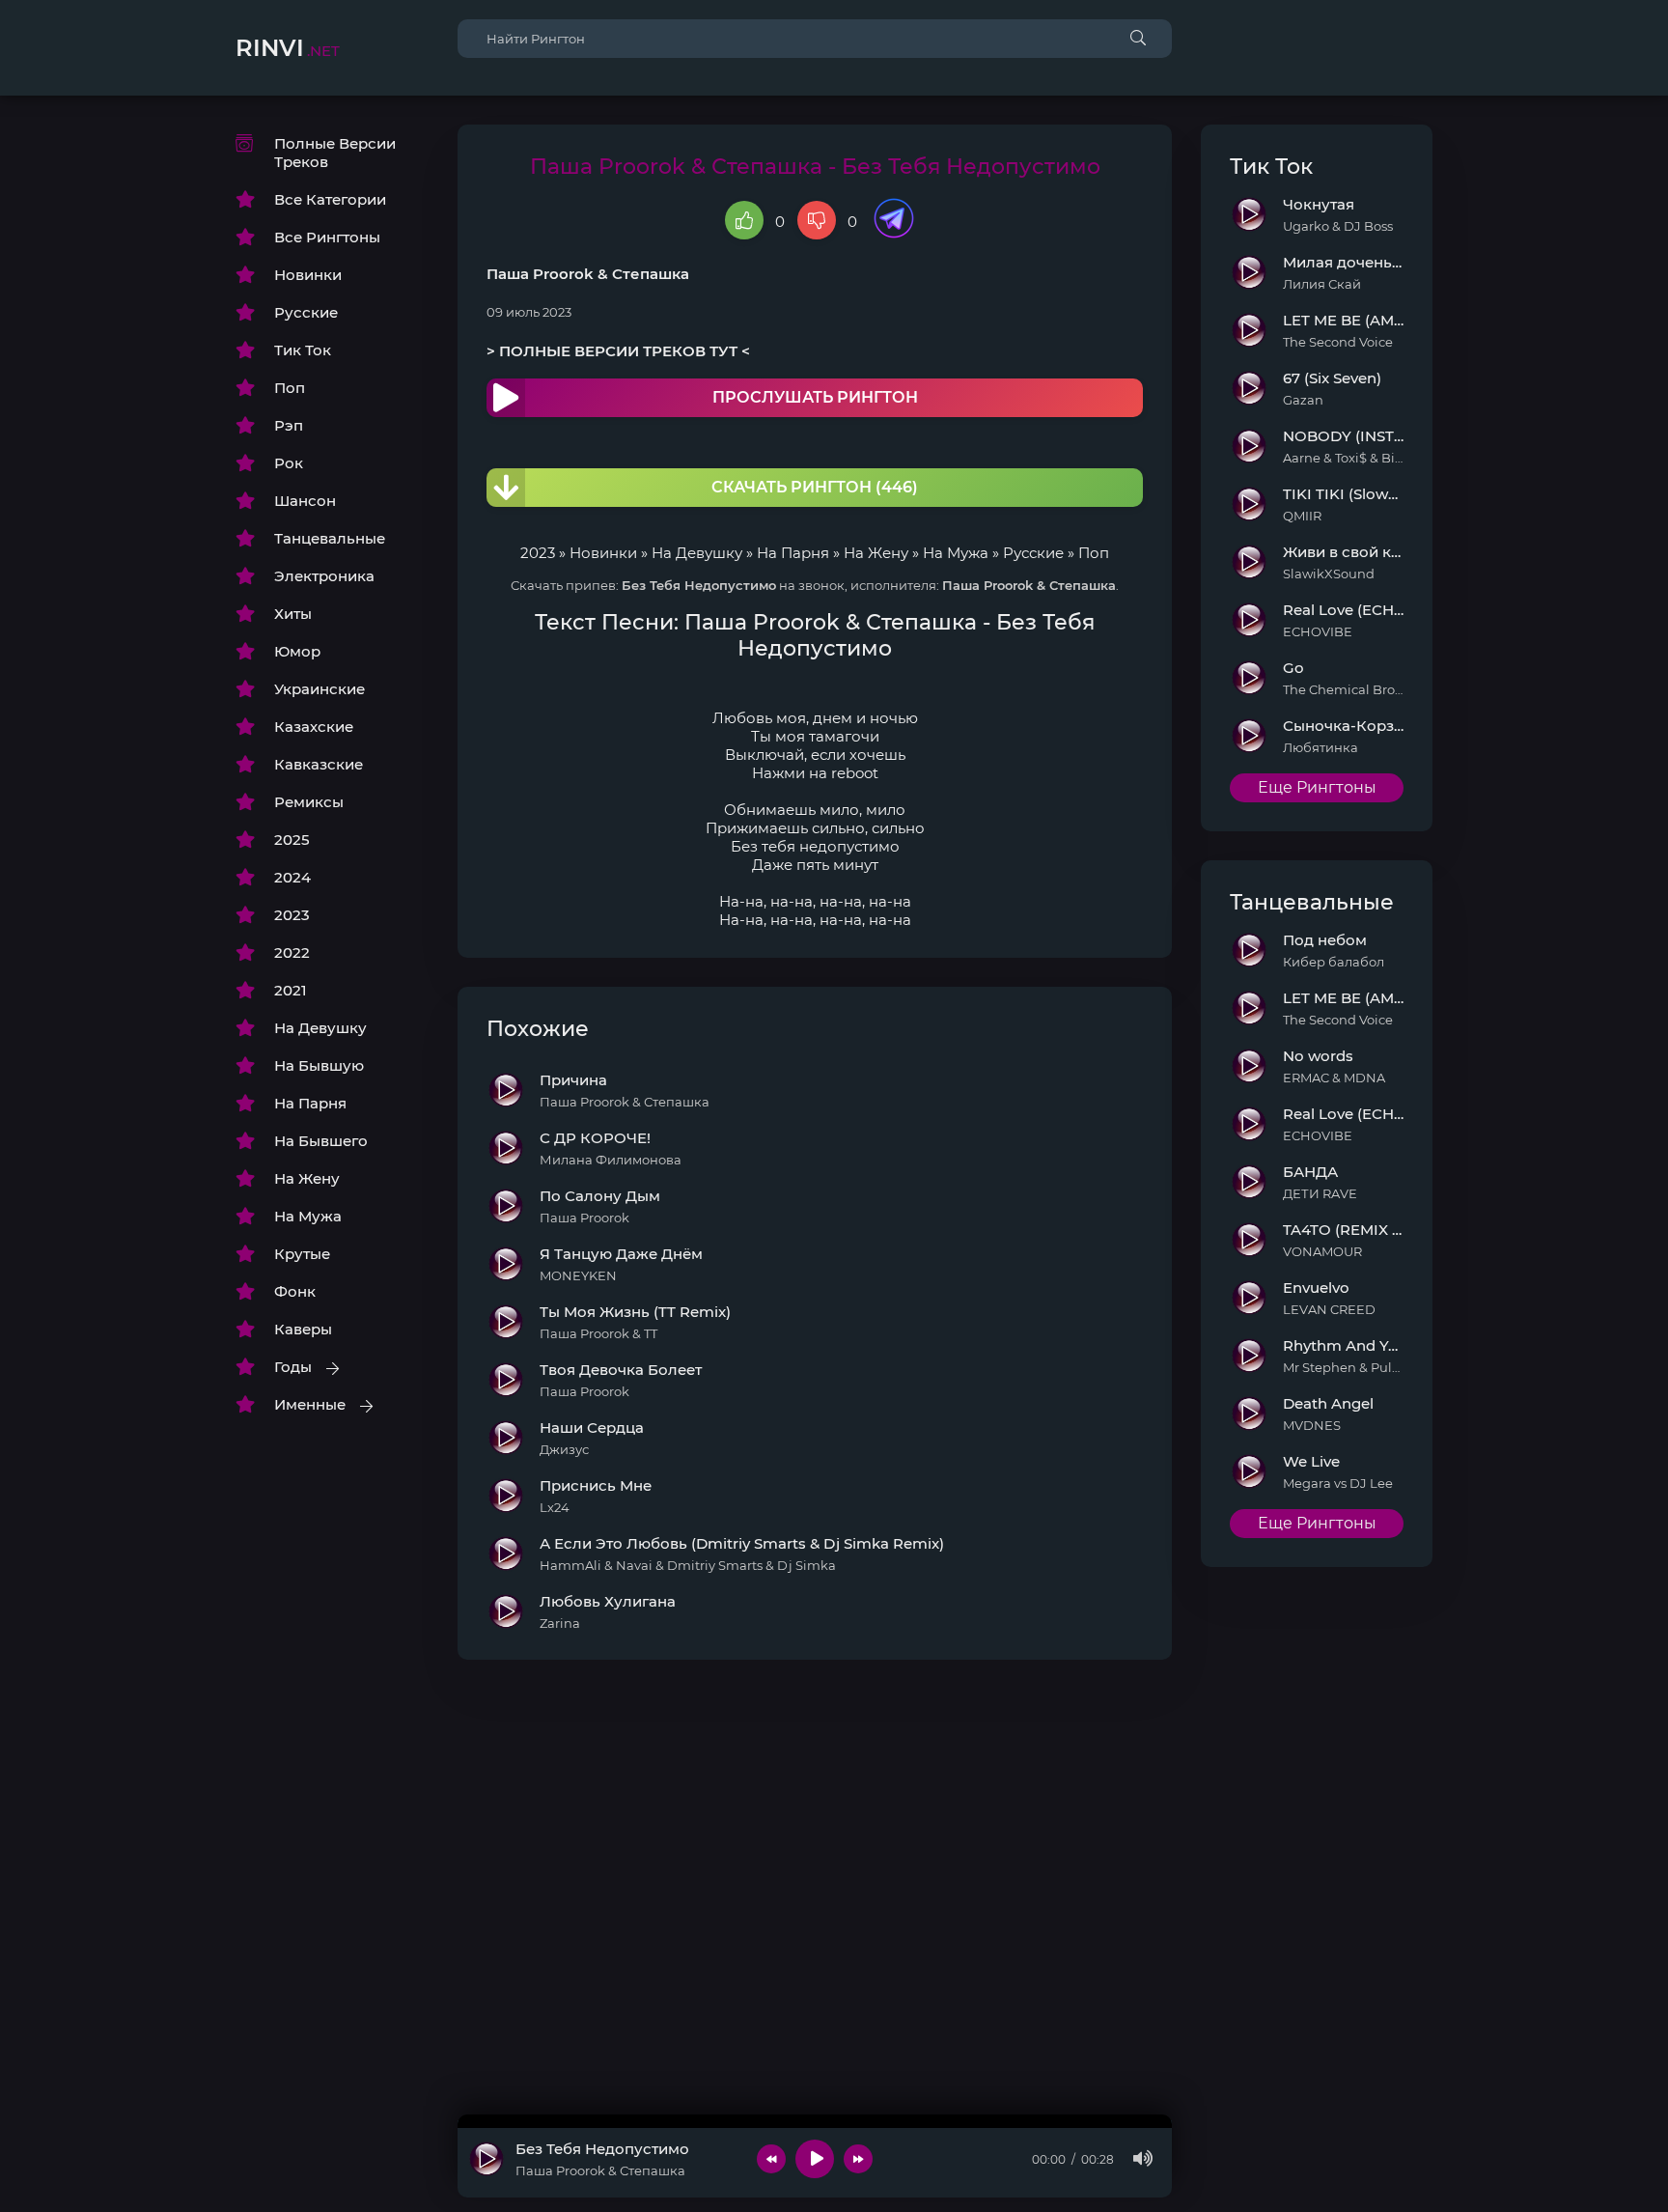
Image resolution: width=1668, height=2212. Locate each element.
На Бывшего (321, 1141)
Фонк (295, 1291)
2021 (291, 990)
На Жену (307, 1178)
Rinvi (288, 48)
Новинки (308, 275)
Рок (289, 463)
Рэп (289, 425)
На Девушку (320, 1028)
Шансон (305, 501)
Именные (310, 1404)
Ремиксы (309, 802)
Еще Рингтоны (1317, 787)
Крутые (302, 1254)
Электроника (324, 576)
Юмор (297, 651)
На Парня (310, 1103)
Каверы (303, 1329)
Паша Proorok (540, 274)
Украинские (320, 689)
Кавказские (319, 764)
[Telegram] (894, 220)
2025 (292, 840)
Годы (293, 1367)
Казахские (314, 727)
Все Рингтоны (327, 237)
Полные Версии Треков (335, 153)
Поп (290, 388)
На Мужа (308, 1216)
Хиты (293, 614)
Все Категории (330, 199)
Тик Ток (303, 350)
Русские (306, 312)
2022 (292, 952)
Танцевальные (330, 538)
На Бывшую (319, 1065)
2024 (292, 877)
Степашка (651, 274)
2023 (292, 915)
